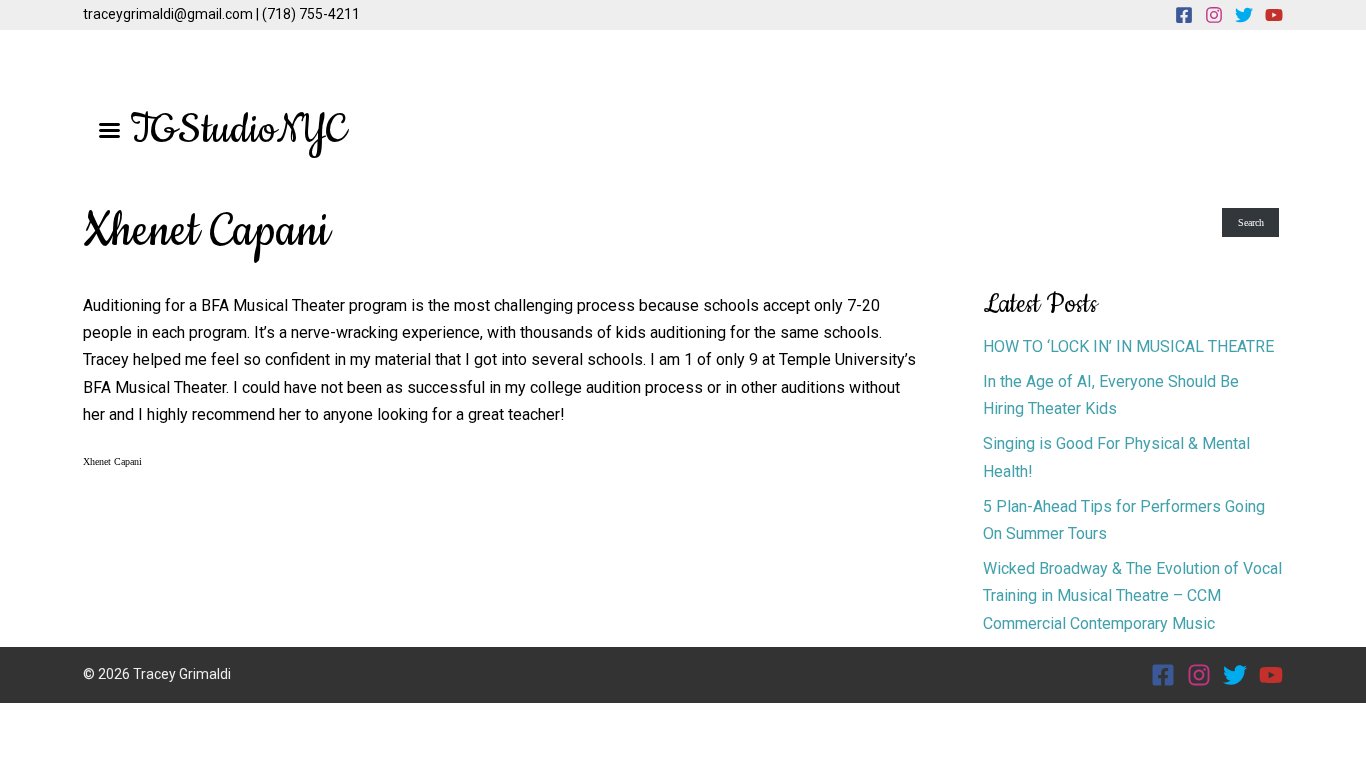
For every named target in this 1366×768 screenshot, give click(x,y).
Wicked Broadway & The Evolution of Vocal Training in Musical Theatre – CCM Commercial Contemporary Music (1132, 595)
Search (1251, 222)
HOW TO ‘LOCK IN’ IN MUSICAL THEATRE (1128, 346)
